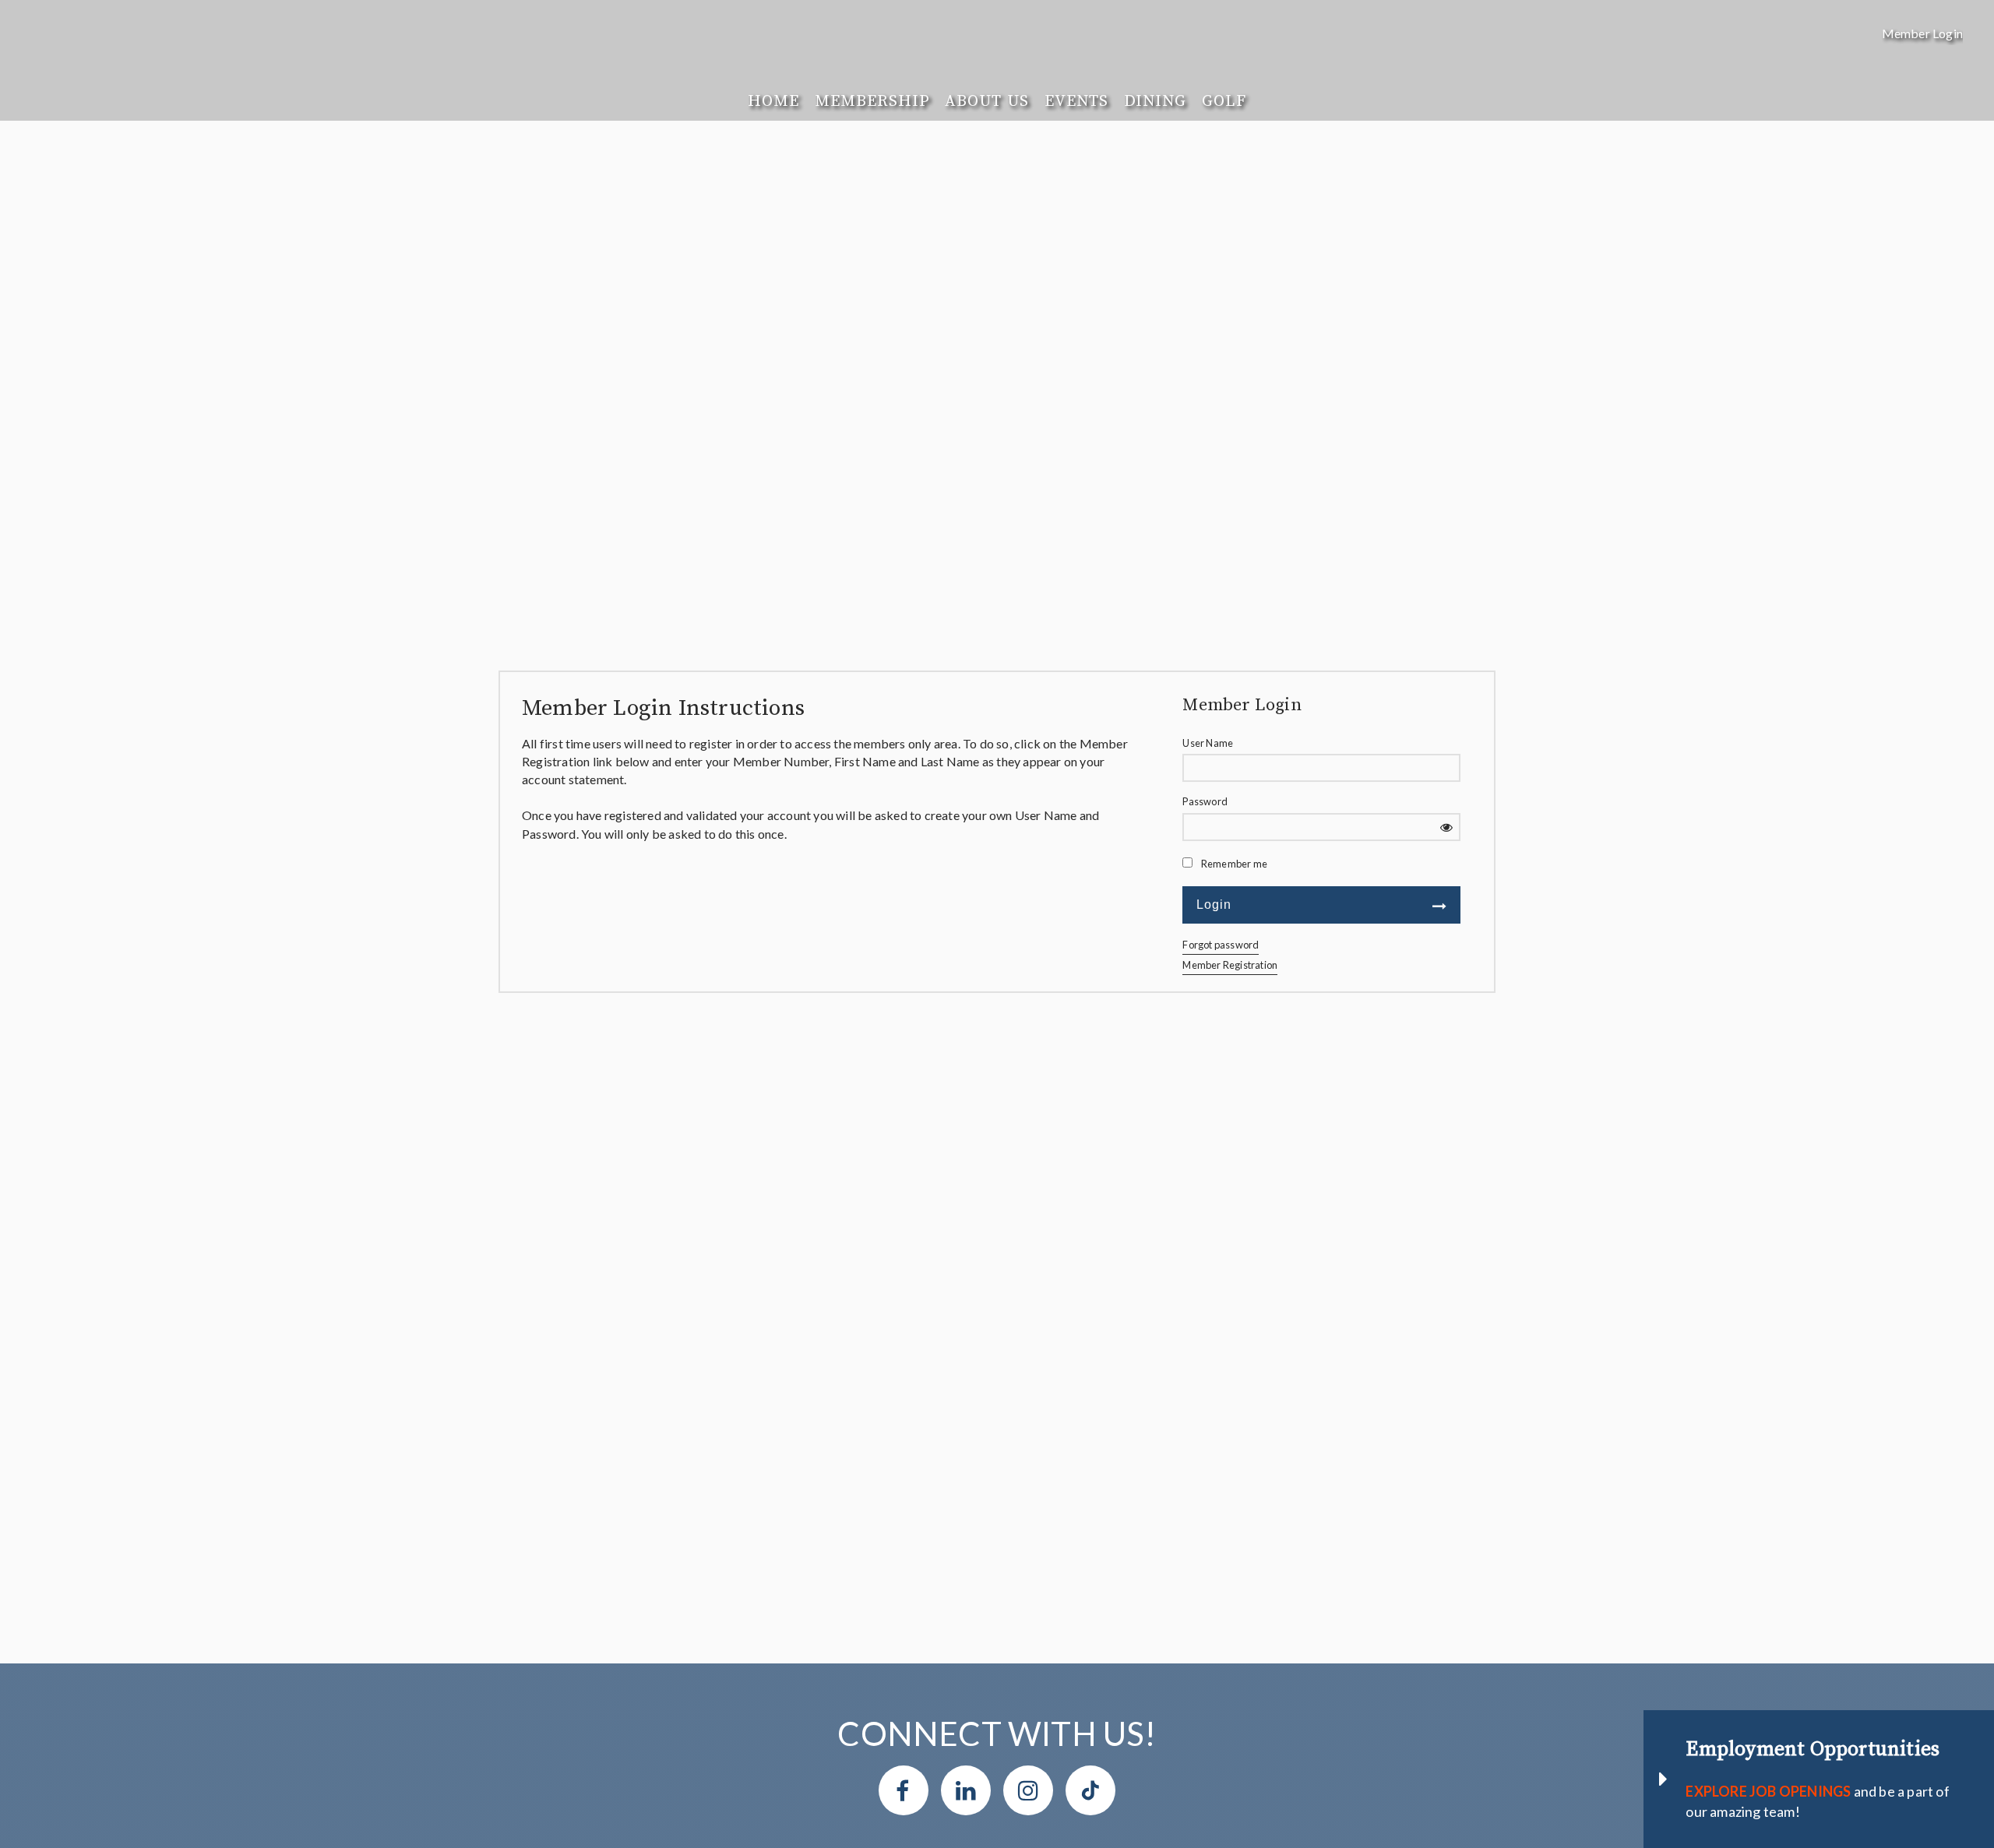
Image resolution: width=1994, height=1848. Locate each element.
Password (1205, 801)
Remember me (1234, 864)
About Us (986, 101)
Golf (1224, 101)
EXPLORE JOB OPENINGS (1768, 1791)
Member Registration (1230, 965)
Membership (872, 101)
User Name (1208, 743)
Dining (1155, 101)
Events (1076, 101)
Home (773, 101)
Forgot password (1221, 945)
